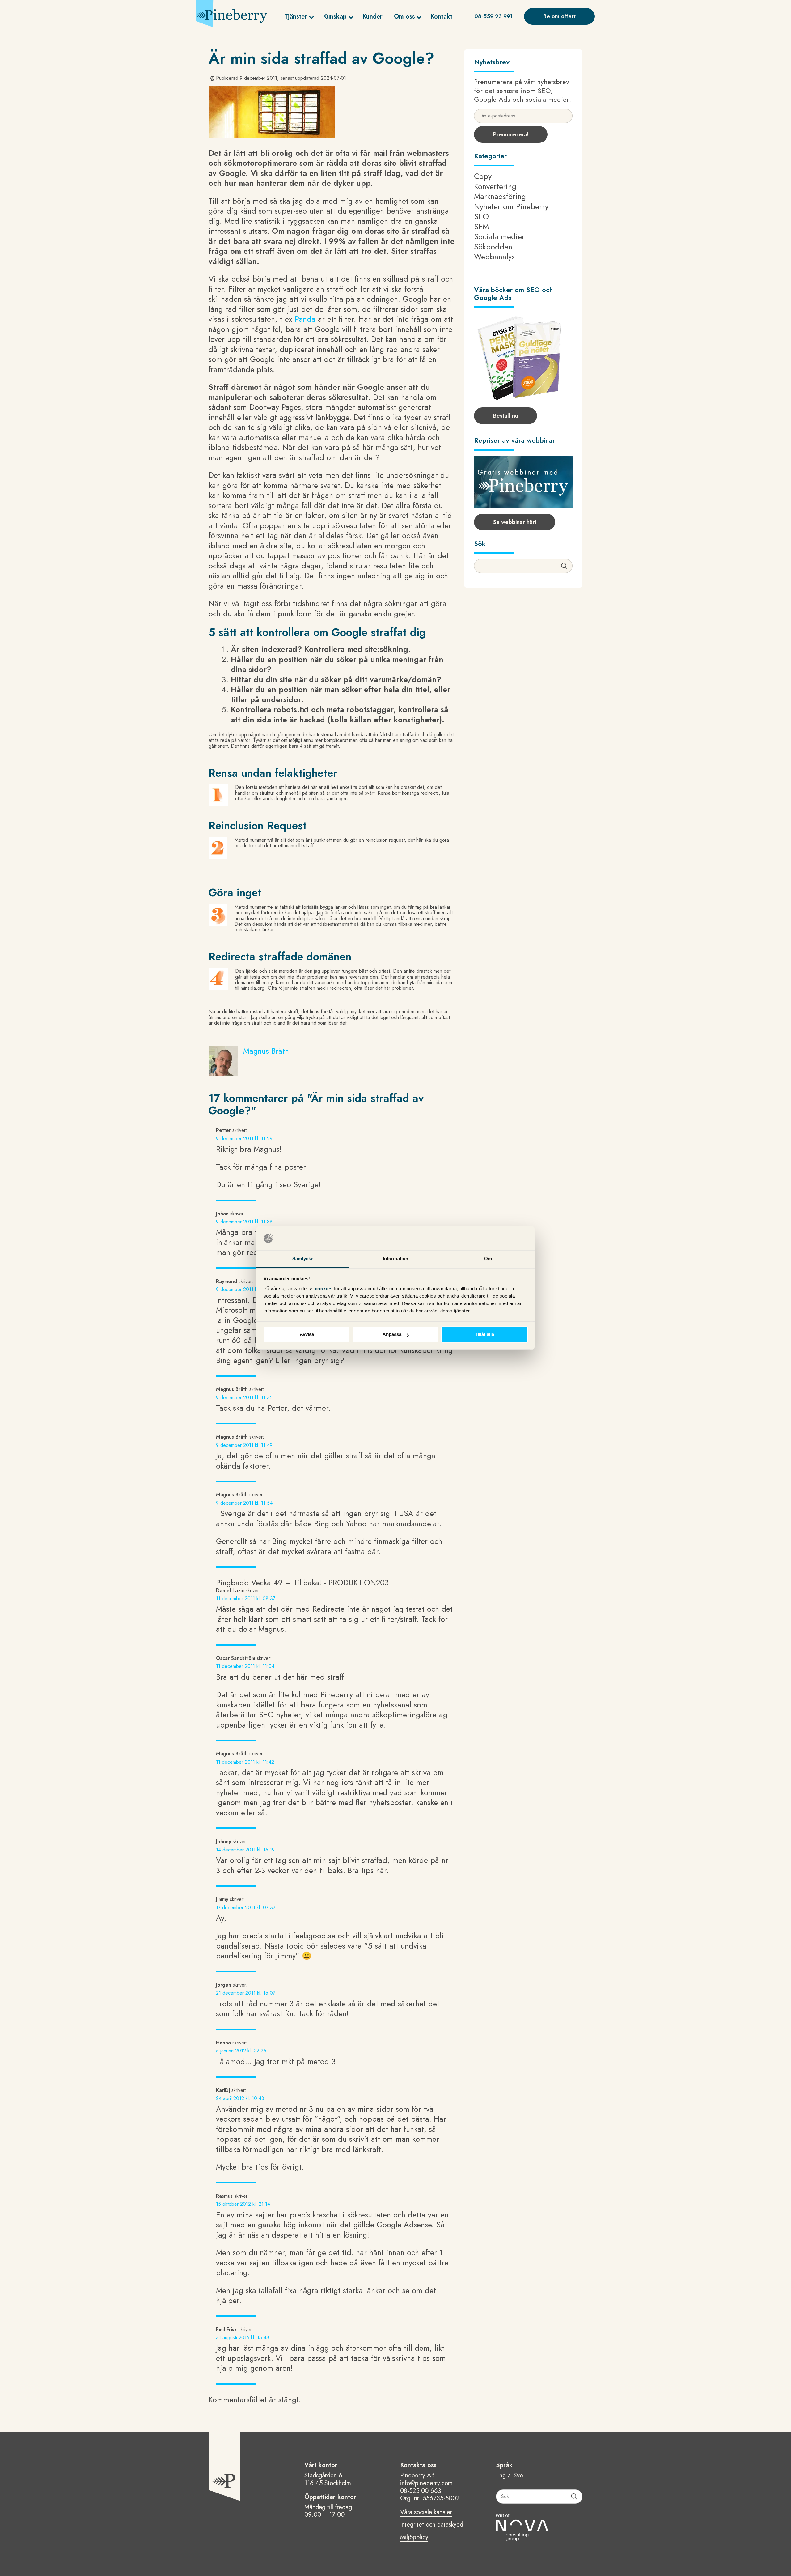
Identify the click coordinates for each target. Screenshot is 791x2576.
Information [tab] (395, 1258)
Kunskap (335, 17)
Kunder (372, 17)
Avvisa (307, 1335)
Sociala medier (499, 236)
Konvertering (495, 186)
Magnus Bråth (266, 1051)
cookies (324, 1288)
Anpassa (392, 1335)
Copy (483, 176)
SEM (481, 227)
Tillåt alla (484, 1335)
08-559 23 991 (493, 16)
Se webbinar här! (515, 522)
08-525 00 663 (421, 2491)
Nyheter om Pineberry (511, 206)
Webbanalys (494, 257)
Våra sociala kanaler (426, 2513)
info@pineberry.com (426, 2483)
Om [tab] (488, 1258)
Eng (501, 2476)
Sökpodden (493, 247)
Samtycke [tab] (303, 1258)
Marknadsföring (500, 196)
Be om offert (559, 16)
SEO (481, 216)
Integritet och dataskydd (432, 2525)
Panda (305, 319)
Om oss (404, 17)
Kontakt (441, 17)
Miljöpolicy (414, 2538)
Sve (518, 2476)
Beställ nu (506, 416)
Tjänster (296, 17)
